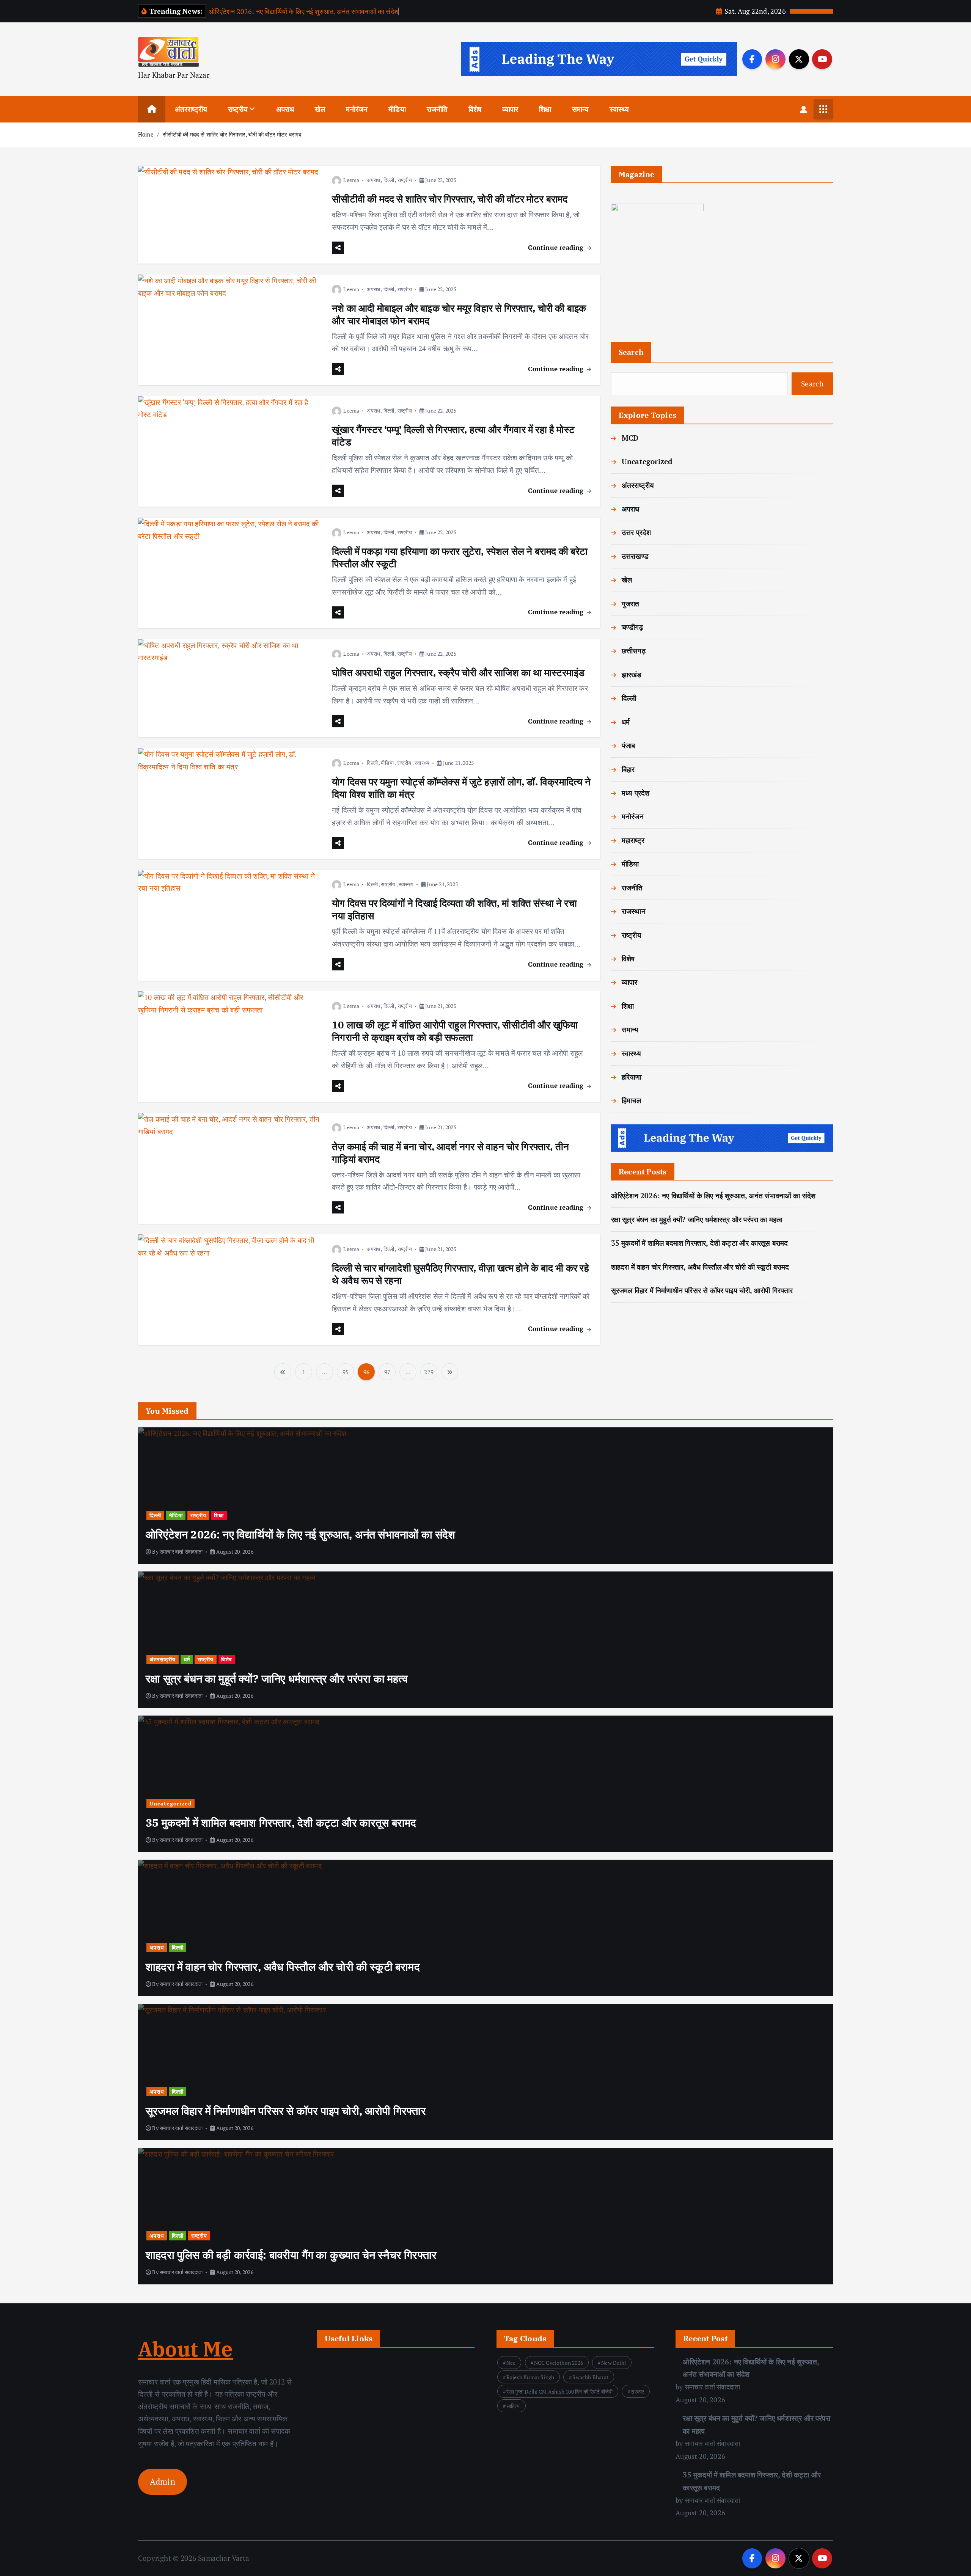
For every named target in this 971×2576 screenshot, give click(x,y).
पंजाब (628, 745)
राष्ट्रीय (238, 109)
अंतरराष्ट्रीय (191, 109)
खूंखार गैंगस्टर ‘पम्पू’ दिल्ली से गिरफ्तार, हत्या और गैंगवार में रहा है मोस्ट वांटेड (453, 436)
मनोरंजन (357, 109)
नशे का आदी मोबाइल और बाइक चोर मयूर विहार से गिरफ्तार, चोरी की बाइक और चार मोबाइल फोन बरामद (459, 314)
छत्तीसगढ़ (634, 651)
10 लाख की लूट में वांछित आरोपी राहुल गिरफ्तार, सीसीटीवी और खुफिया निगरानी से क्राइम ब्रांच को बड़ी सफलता (455, 1031)
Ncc (511, 2363)
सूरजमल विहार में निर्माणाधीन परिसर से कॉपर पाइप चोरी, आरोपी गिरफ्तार (702, 1290)
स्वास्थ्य (619, 109)
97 (387, 1372)
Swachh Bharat (590, 2377)
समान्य (581, 109)
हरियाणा (632, 1077)
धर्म (626, 722)
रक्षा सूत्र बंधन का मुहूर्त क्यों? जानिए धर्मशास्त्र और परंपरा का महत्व (697, 1219)
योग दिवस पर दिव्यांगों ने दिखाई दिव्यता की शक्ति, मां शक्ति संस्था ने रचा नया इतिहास (454, 909)
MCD (630, 438)
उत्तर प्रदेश (636, 532)
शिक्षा (545, 109)
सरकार (637, 2392)
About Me (186, 2349)
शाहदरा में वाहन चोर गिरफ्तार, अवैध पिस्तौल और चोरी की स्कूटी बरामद (700, 1267)
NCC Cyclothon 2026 (559, 2363)
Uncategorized (647, 461)
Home (146, 134)
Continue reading (557, 247)
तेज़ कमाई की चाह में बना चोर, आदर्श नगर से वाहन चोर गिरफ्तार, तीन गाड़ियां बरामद (450, 1153)
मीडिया (397, 109)
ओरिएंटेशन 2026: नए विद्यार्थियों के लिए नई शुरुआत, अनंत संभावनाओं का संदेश (304, 11)
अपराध (285, 109)
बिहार (628, 769)
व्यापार (510, 109)
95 (346, 1372)
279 (429, 1372)
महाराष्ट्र (633, 840)
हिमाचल (632, 1100)
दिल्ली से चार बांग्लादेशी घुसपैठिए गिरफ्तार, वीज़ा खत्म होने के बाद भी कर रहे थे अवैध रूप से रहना (460, 1274)
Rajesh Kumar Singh (530, 2377)
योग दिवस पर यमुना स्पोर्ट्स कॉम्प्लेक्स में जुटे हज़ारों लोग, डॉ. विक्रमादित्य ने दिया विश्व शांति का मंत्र (461, 788)
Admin (163, 2482)
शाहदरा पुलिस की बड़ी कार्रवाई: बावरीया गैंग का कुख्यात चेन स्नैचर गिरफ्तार (291, 2255)
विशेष (475, 109)
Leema (351, 180)
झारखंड (632, 674)
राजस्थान (634, 911)
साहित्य (513, 2406)
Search (631, 352)
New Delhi (614, 2363)
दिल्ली (389, 180)
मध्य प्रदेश (636, 793)
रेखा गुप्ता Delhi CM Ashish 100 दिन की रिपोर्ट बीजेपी (560, 2392)
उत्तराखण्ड (635, 556)
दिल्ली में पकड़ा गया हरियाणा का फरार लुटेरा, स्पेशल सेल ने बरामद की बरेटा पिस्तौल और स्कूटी (460, 557)
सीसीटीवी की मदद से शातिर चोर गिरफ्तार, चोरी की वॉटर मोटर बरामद (232, 134)
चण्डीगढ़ (632, 627)
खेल (320, 109)
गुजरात (631, 604)
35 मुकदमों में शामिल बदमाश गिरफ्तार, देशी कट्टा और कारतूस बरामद (700, 1243)
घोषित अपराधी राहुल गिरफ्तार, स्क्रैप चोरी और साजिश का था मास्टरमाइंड (458, 672)
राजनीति (437, 109)
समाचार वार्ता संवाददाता (181, 1552)
